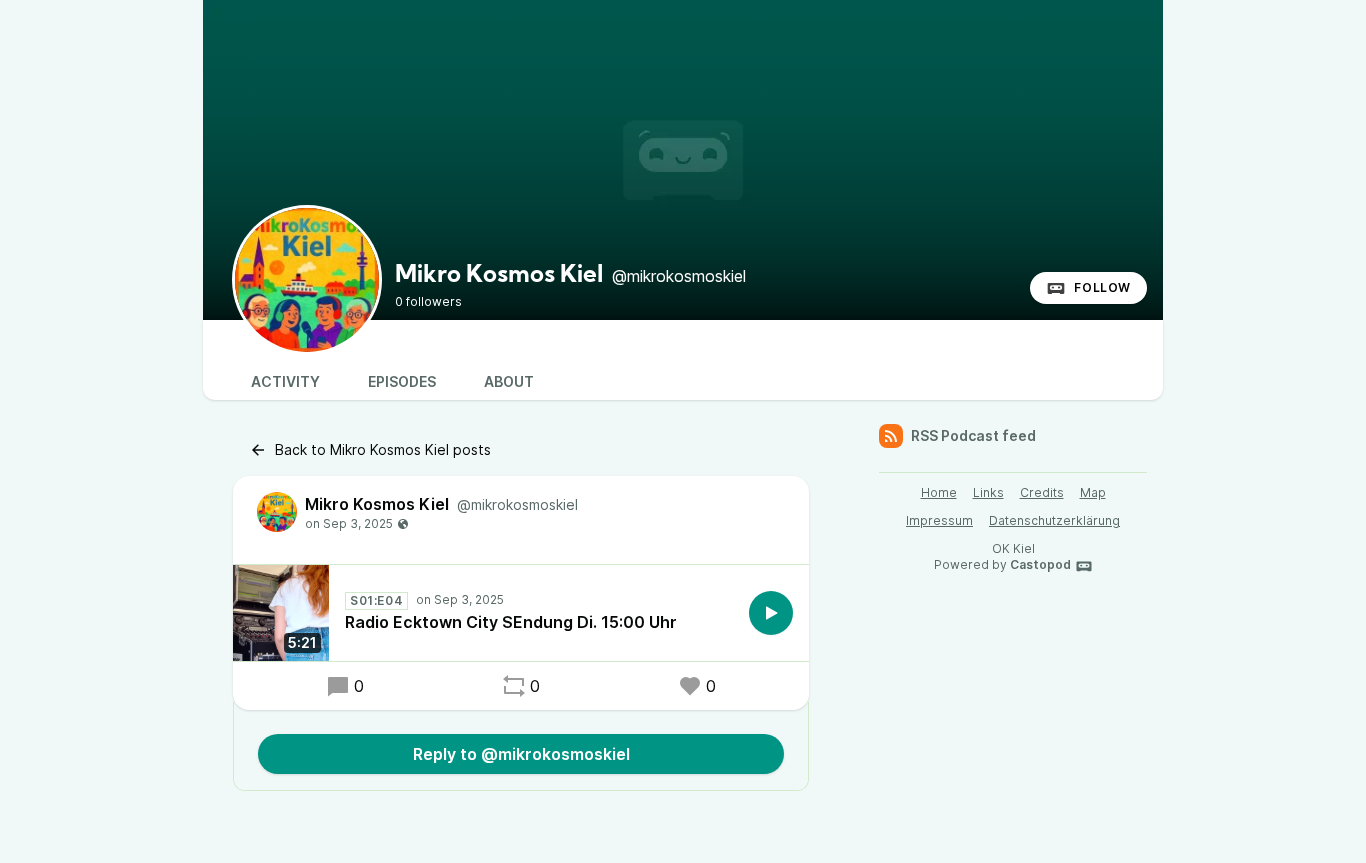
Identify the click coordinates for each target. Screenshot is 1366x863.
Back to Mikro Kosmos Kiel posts (383, 449)
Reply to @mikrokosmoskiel (521, 754)
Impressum (939, 520)
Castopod (1040, 564)
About (509, 381)
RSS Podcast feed (973, 435)
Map (1093, 492)
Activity (285, 381)
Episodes (402, 381)
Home (939, 492)
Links (988, 492)
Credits (1042, 492)
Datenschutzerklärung (1054, 520)
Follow (1102, 287)
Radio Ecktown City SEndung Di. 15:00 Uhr (511, 622)
